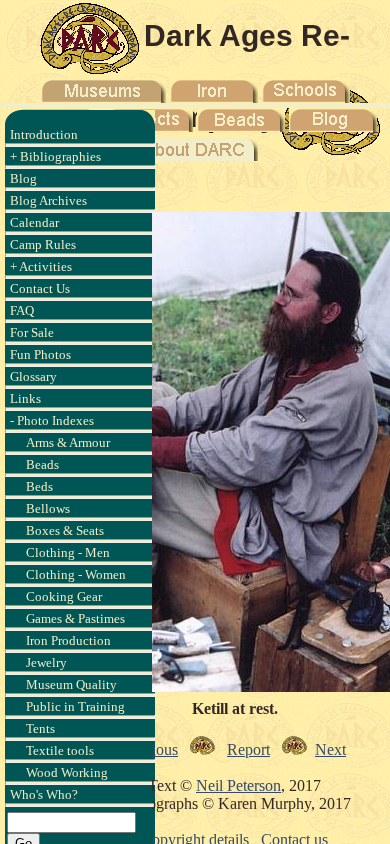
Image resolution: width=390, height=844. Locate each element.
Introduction (44, 134)
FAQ (22, 310)
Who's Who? (44, 794)
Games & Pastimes (75, 618)
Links (25, 398)
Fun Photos (40, 354)
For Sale (32, 332)
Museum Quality (71, 684)
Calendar (34, 222)
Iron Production (68, 640)
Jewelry (46, 662)
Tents (40, 728)
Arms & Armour (68, 442)
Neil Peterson (238, 785)
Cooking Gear (64, 596)
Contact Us (40, 288)
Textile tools (60, 750)
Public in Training (75, 706)
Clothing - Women (76, 574)
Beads (42, 464)
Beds (39, 486)
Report (248, 749)
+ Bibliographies (55, 156)
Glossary (33, 376)
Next (330, 749)
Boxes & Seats (65, 530)
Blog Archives (48, 200)
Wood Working (67, 772)
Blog (23, 178)
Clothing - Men (68, 552)
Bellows (48, 508)
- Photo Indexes (52, 420)
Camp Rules (43, 244)
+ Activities (41, 266)
